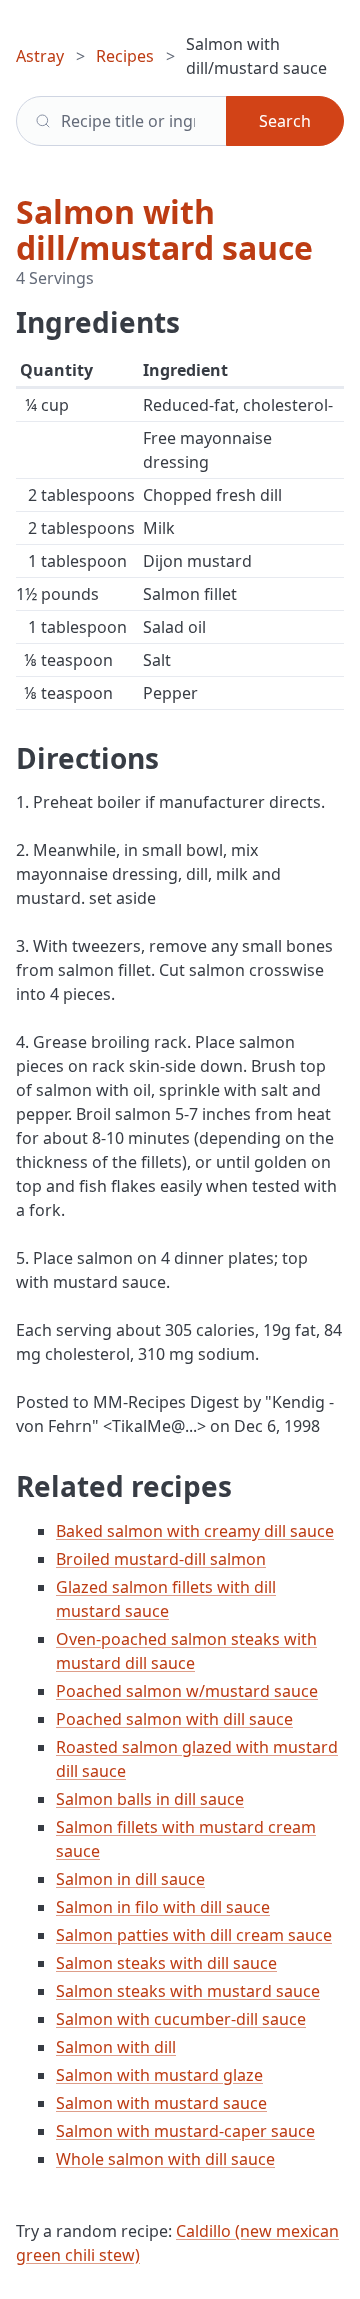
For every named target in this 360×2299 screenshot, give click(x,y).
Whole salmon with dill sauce (165, 2159)
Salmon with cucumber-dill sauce (181, 2019)
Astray (40, 56)
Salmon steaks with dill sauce (166, 1963)
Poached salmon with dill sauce (174, 1719)
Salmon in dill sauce (130, 1879)
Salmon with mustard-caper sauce (185, 2131)
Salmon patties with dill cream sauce (194, 1935)
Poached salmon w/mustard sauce (187, 1691)
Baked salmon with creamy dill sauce (195, 1531)
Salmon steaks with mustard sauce (188, 1991)
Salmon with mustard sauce (161, 2103)
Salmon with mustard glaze (159, 2075)
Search (285, 121)
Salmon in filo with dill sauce (163, 1907)
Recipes (125, 56)
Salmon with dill (116, 2047)
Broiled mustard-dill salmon (161, 1559)
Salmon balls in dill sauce (150, 1799)
